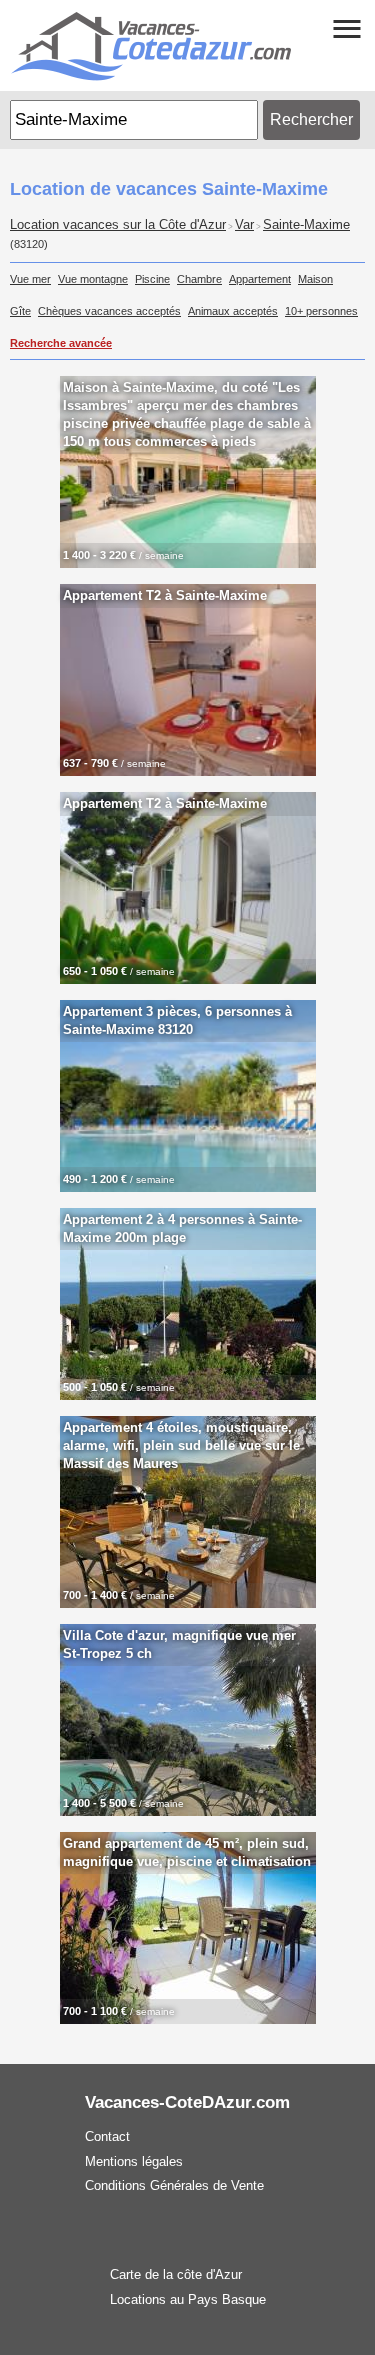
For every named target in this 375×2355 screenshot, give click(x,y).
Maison (315, 279)
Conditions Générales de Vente (174, 2185)
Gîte (20, 311)
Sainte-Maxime (306, 225)
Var (244, 225)
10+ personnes (321, 311)
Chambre (199, 279)
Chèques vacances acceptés (109, 311)
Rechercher (311, 119)
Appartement (260, 279)
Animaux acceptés (233, 311)
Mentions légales (134, 2161)
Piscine (152, 279)
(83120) (29, 244)
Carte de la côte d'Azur (176, 2274)
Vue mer (30, 279)
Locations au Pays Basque (188, 2299)
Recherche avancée (61, 343)
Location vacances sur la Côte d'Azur (118, 225)
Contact (107, 2136)
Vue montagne (93, 279)
